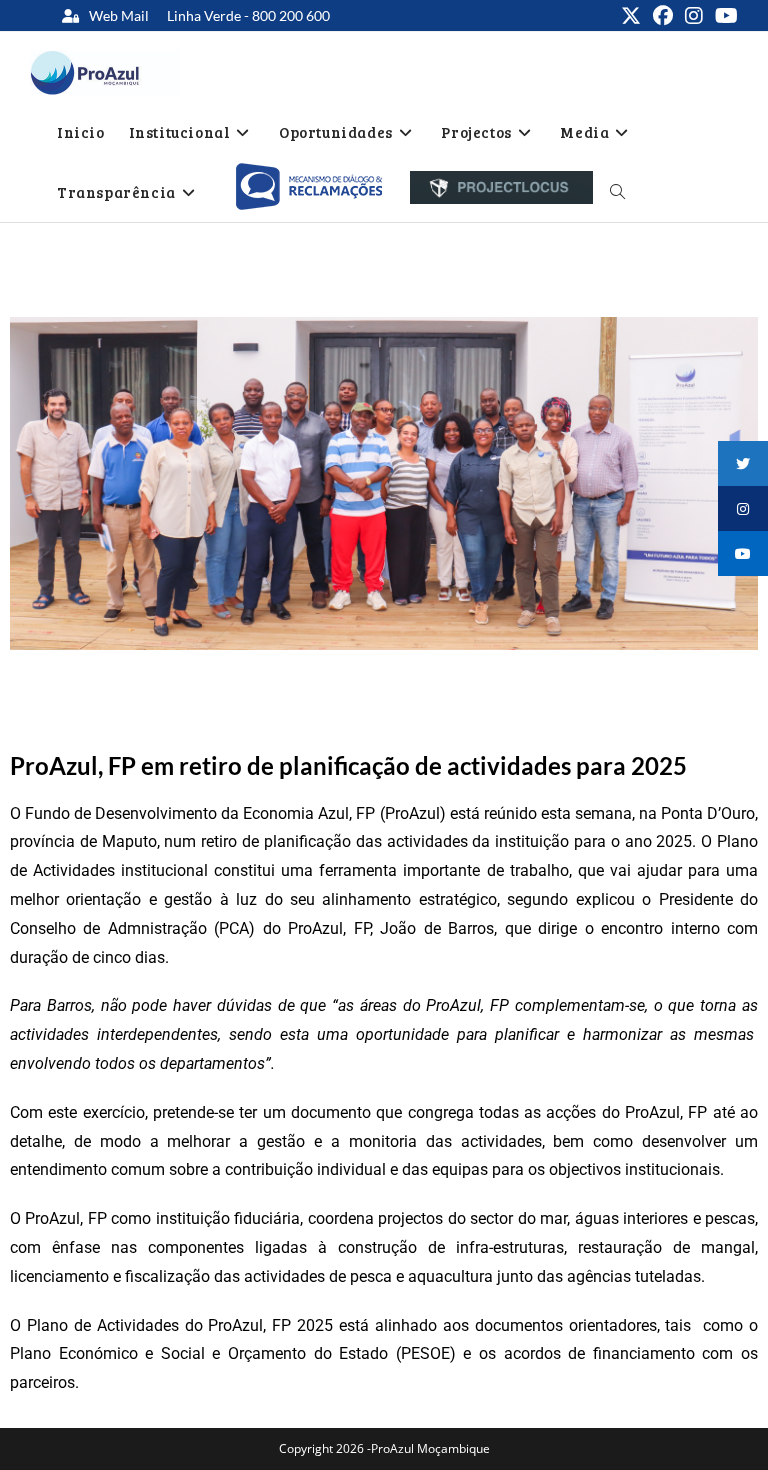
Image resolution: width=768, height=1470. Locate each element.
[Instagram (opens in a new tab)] (694, 16)
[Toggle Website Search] (617, 192)
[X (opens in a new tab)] (631, 16)
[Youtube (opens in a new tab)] (723, 16)
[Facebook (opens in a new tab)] (663, 16)
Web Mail (119, 15)
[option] (308, 187)
